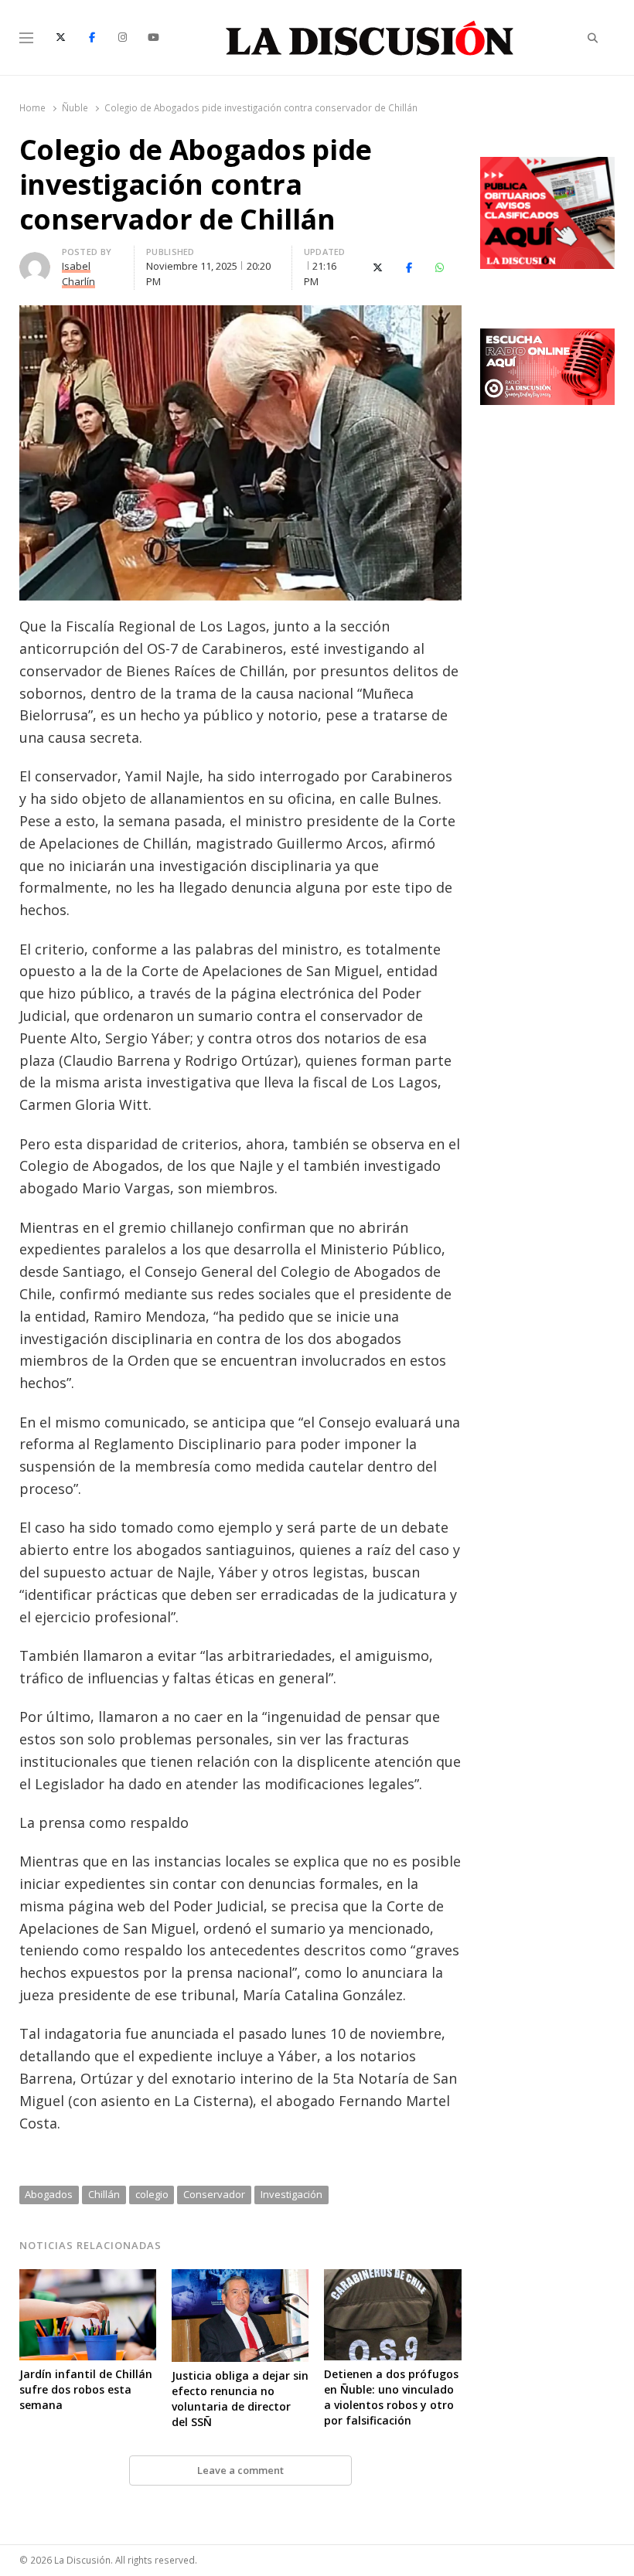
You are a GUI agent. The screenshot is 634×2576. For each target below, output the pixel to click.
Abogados (49, 2194)
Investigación (291, 2194)
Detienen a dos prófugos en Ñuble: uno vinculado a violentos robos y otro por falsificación (391, 2397)
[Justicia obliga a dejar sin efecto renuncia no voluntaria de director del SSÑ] (240, 2278)
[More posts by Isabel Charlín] (35, 261)
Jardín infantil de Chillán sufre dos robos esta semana (86, 2389)
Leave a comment (240, 2470)
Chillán (104, 2194)
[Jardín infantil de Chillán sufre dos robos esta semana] (88, 2278)
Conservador (214, 2194)
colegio (152, 2194)
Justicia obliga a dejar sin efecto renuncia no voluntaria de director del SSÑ (240, 2399)
